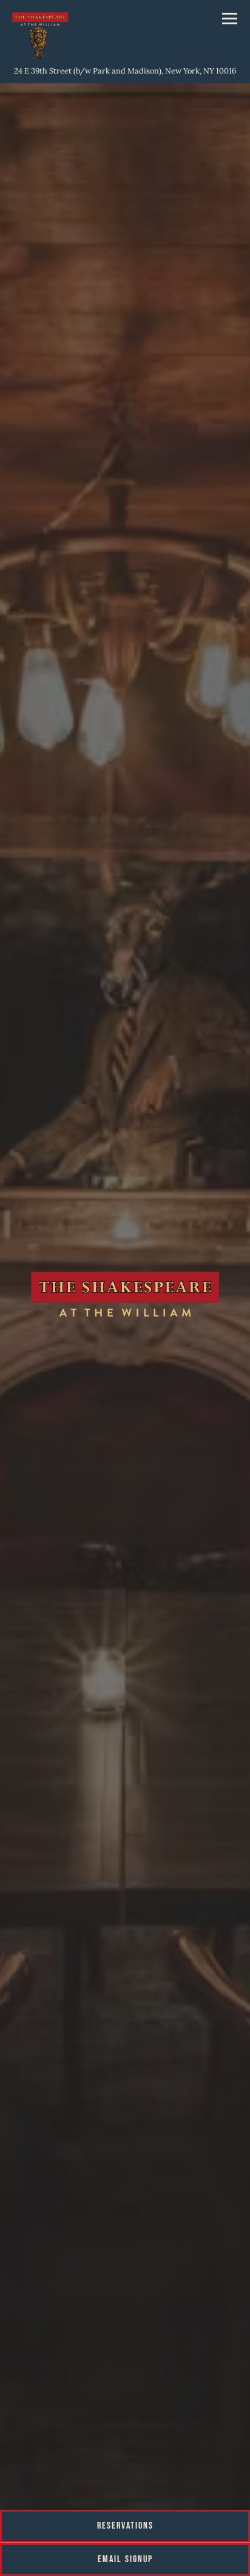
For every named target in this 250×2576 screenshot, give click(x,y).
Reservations (125, 2526)
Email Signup (125, 2559)
